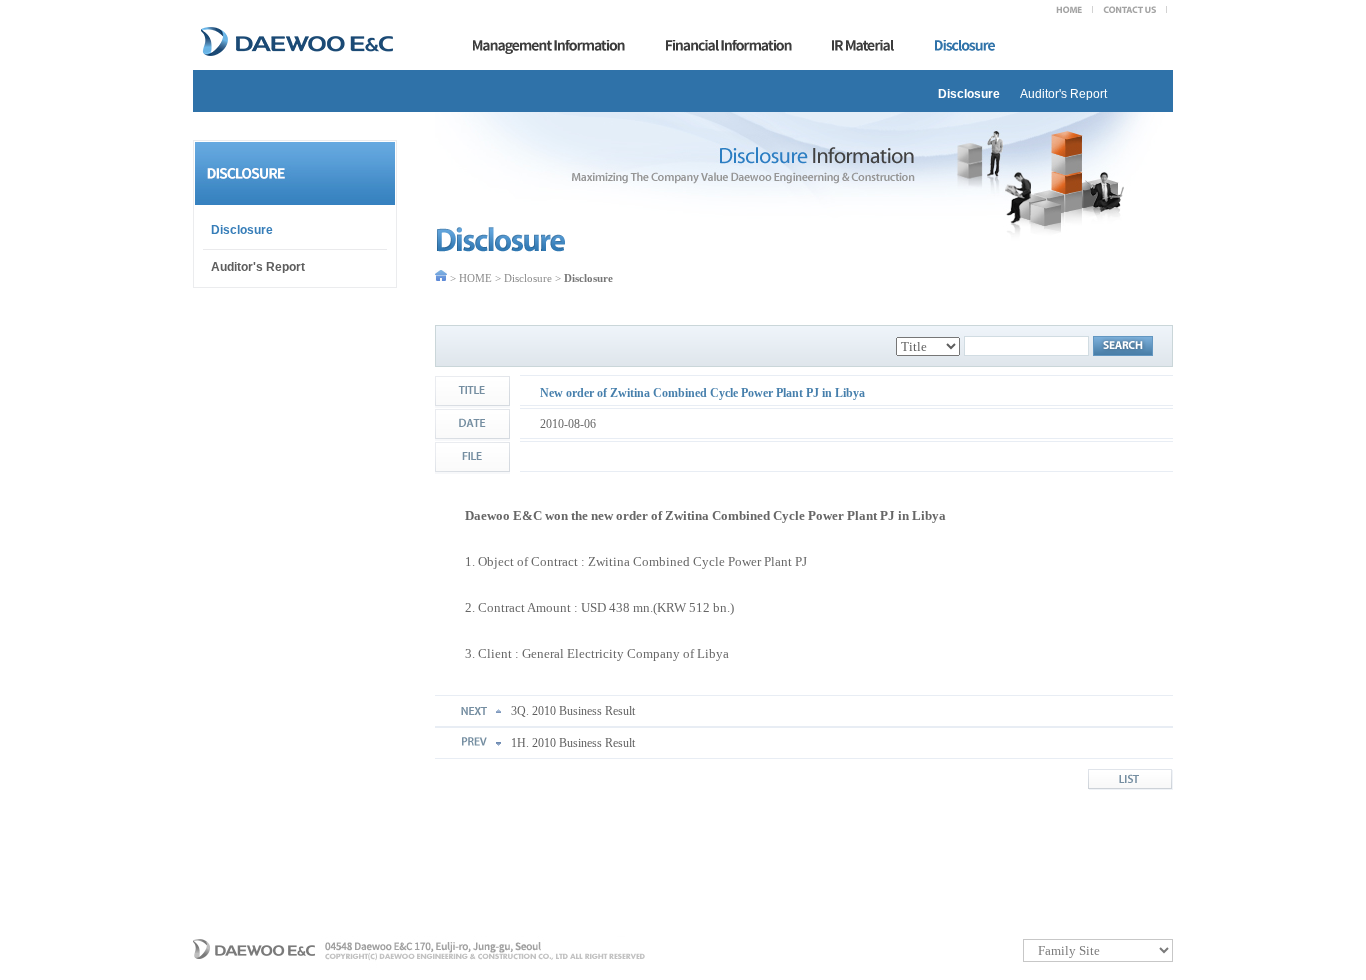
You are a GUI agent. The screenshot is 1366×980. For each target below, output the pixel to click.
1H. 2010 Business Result (573, 743)
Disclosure (969, 94)
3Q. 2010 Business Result (573, 711)
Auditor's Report (1063, 94)
